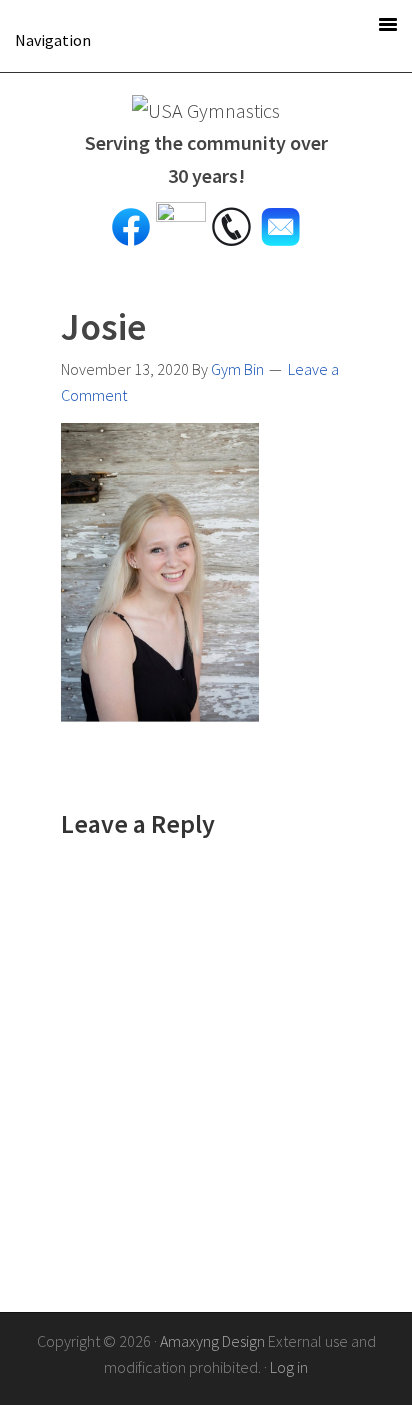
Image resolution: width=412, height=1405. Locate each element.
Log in (289, 1367)
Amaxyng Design (212, 1341)
